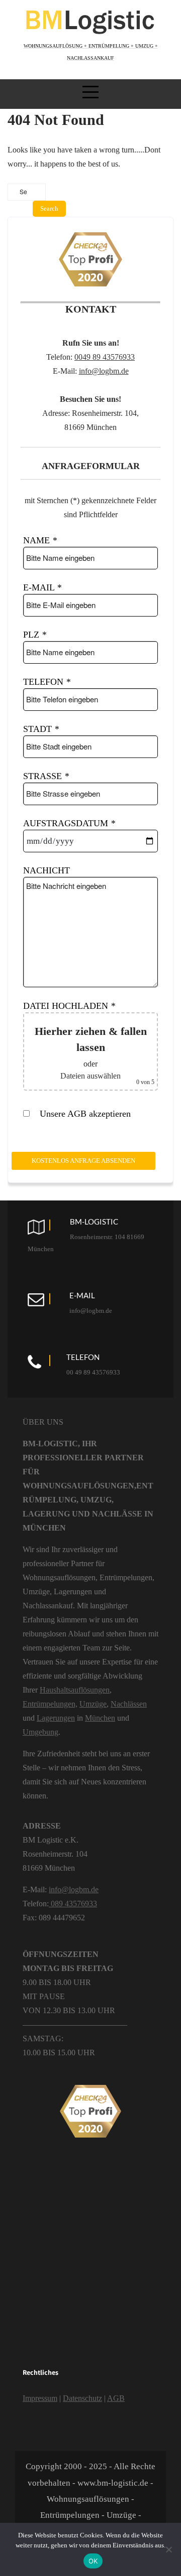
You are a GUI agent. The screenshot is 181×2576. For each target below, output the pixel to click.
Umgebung (40, 1732)
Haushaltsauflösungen (75, 1690)
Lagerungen (56, 1718)
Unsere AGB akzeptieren (84, 1114)
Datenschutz (82, 2398)
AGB (116, 2398)
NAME (40, 540)
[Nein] (168, 2549)
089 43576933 (73, 1904)
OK (93, 2561)
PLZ (35, 635)
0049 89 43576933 (105, 357)
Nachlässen (129, 1704)
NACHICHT (47, 870)
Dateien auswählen (90, 1076)
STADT (41, 729)
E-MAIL (42, 587)
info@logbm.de (104, 371)
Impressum (40, 2398)
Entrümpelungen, (50, 1704)
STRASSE (46, 776)
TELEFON (47, 682)
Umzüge (93, 1704)
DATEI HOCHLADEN (69, 1006)
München (100, 1718)
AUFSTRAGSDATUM (69, 823)
